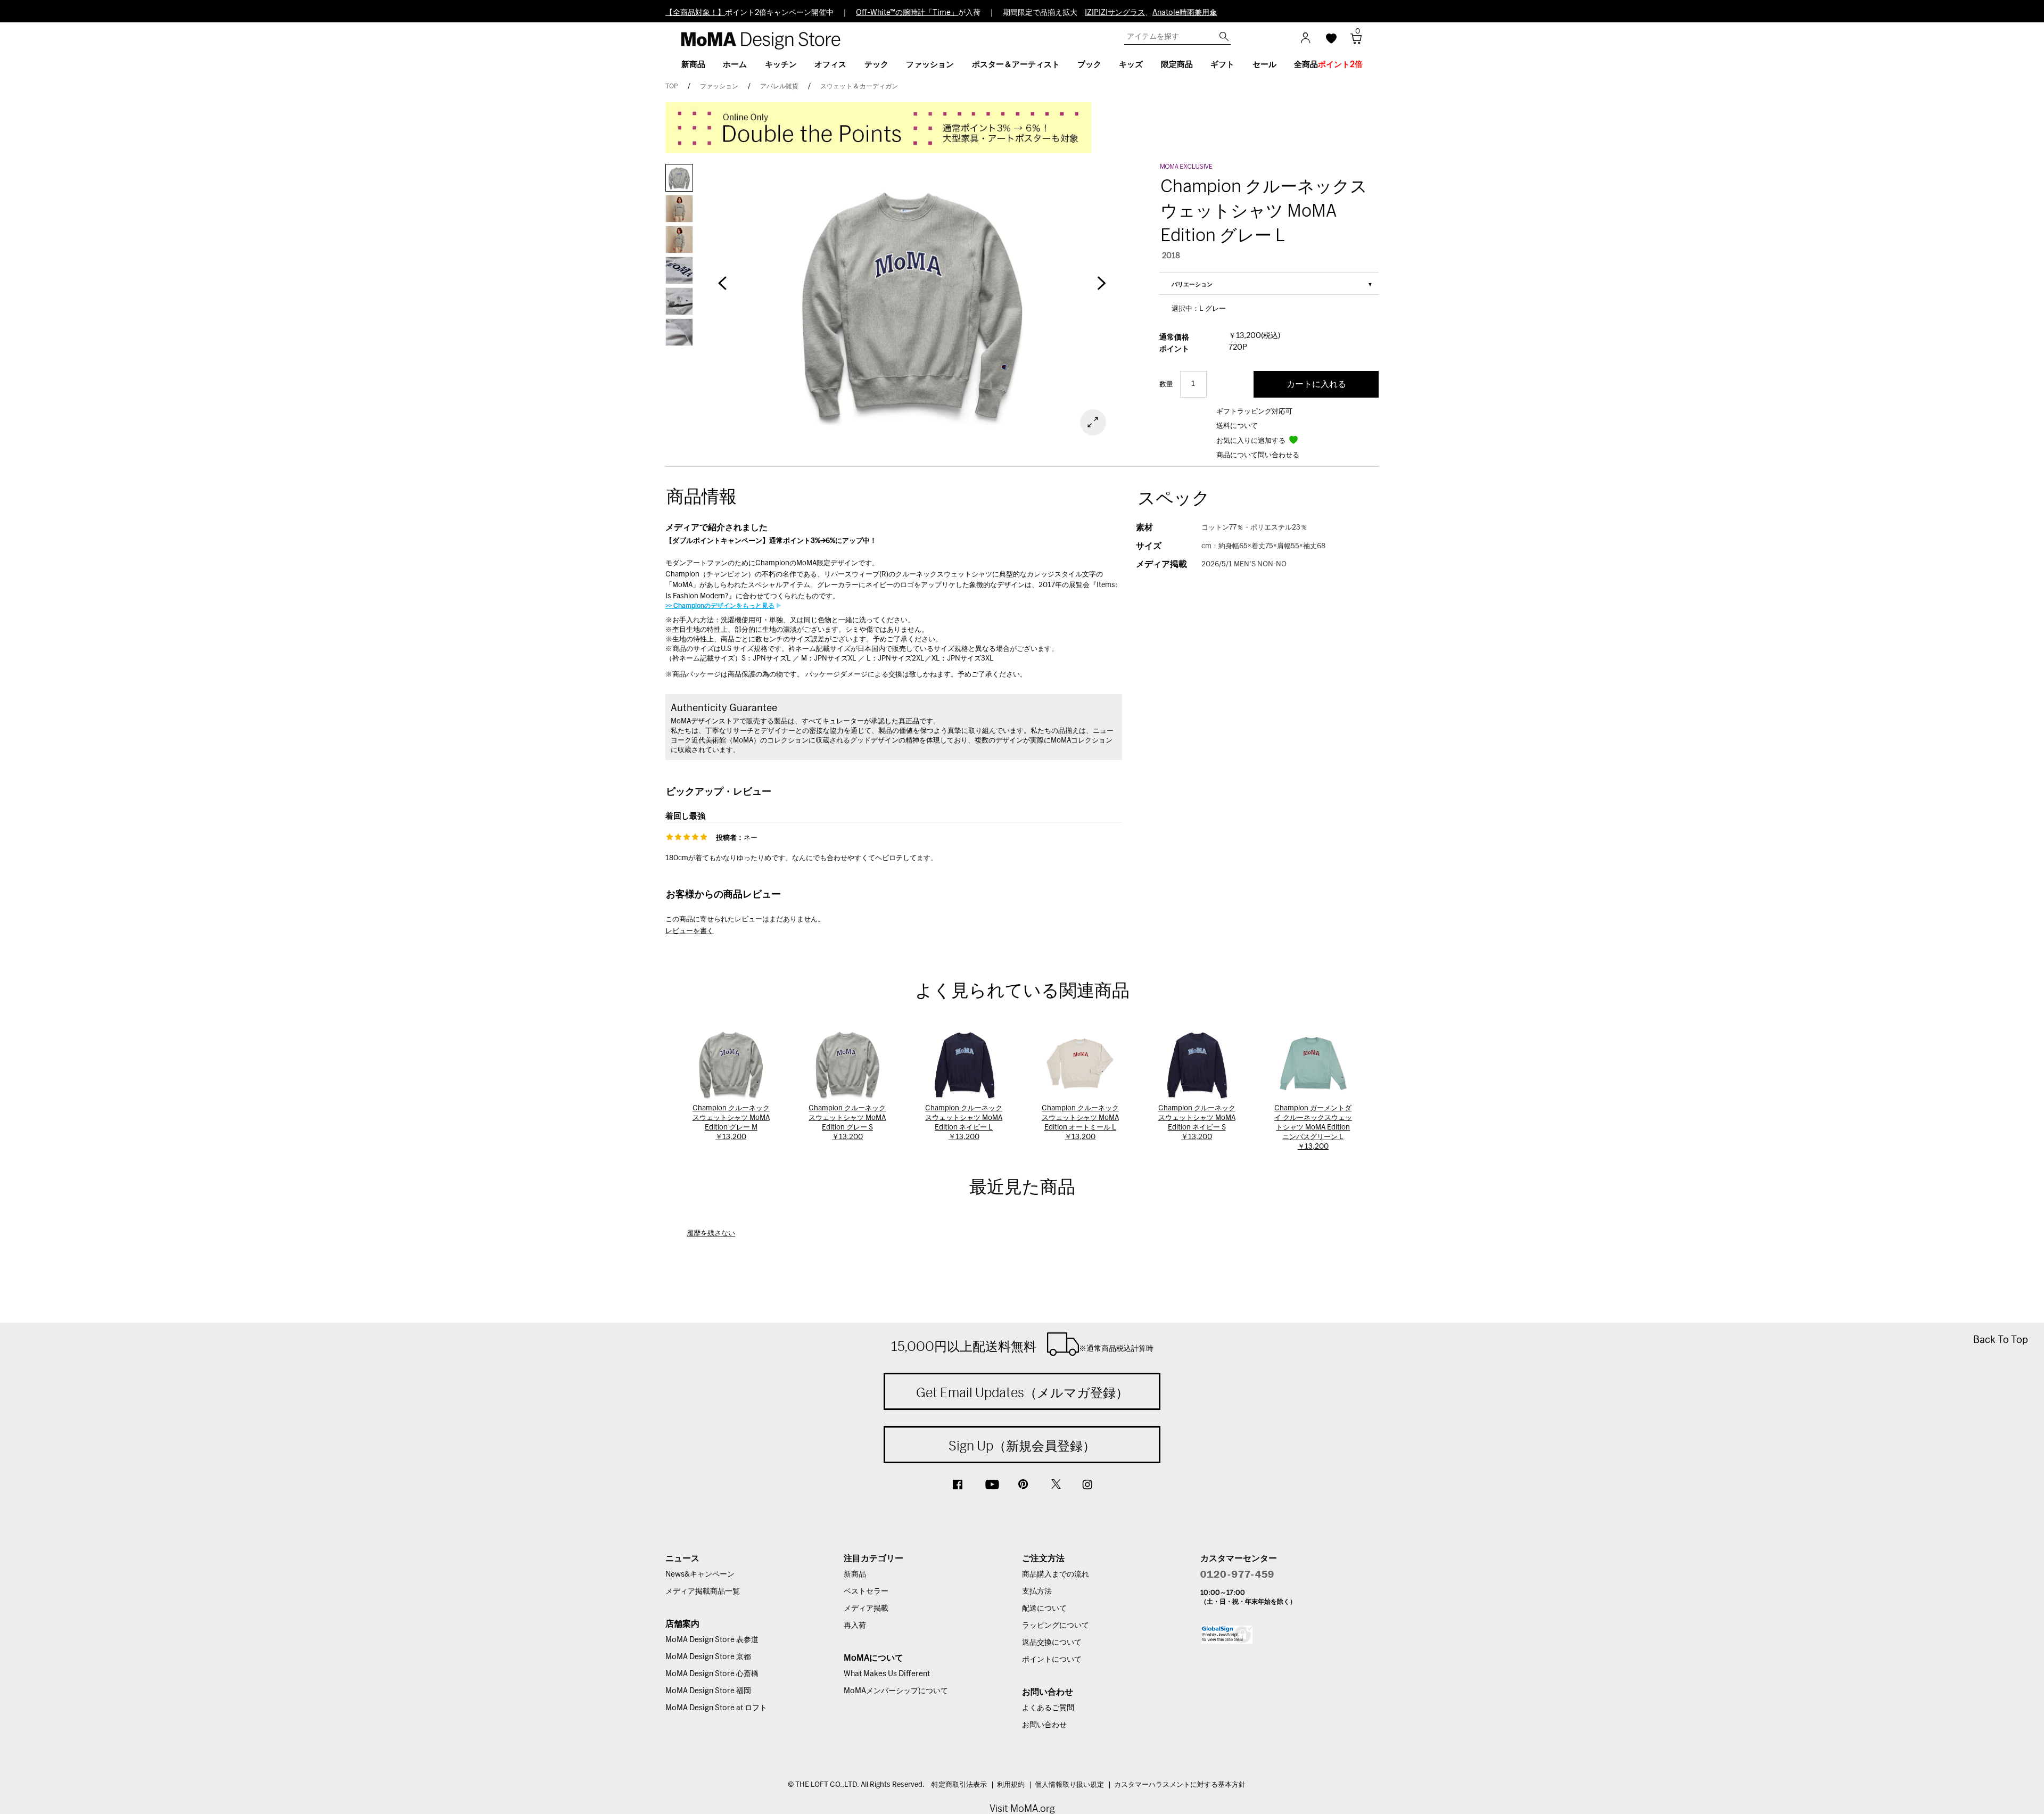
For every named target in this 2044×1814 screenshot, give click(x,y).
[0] (1352, 42)
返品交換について (1052, 1643)
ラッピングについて (1056, 1626)
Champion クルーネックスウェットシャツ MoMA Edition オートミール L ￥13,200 (1080, 1123)
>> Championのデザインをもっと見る (720, 606)
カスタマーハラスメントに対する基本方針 (1180, 1785)
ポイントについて (1052, 1660)
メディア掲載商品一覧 (703, 1592)
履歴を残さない (711, 1234)
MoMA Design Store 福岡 (708, 1691)
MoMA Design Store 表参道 (712, 1640)
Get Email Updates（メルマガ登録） (1022, 1392)
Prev (722, 288)
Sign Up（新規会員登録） (1022, 1446)
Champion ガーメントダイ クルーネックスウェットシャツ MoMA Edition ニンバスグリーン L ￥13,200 (1313, 1128)
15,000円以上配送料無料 (1022, 1346)
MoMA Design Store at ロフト (716, 1708)
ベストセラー (866, 1592)
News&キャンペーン (700, 1574)
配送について (1044, 1609)
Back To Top (2001, 1339)
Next (1102, 288)
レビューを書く (690, 931)
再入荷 (855, 1626)
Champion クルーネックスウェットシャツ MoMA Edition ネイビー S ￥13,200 (1197, 1123)
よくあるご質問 (1048, 1708)
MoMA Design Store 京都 (708, 1657)
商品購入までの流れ (1056, 1574)
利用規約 (1011, 1785)
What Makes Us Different (887, 1674)
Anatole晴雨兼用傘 (1185, 13)
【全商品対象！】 (695, 13)
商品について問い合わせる (1258, 455)
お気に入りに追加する (1252, 441)
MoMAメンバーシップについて (896, 1691)
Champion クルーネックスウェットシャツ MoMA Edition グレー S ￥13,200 (847, 1123)
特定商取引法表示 (959, 1785)
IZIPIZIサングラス (1115, 13)
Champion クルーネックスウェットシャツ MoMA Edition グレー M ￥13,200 (731, 1123)
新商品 (855, 1574)
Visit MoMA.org (1022, 1808)
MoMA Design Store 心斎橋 (712, 1674)
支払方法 (1037, 1592)
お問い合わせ (1044, 1725)
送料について (1237, 426)
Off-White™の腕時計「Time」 (907, 13)
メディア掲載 (866, 1609)
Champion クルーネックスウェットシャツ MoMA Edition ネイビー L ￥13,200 (964, 1123)
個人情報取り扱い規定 (1069, 1785)
